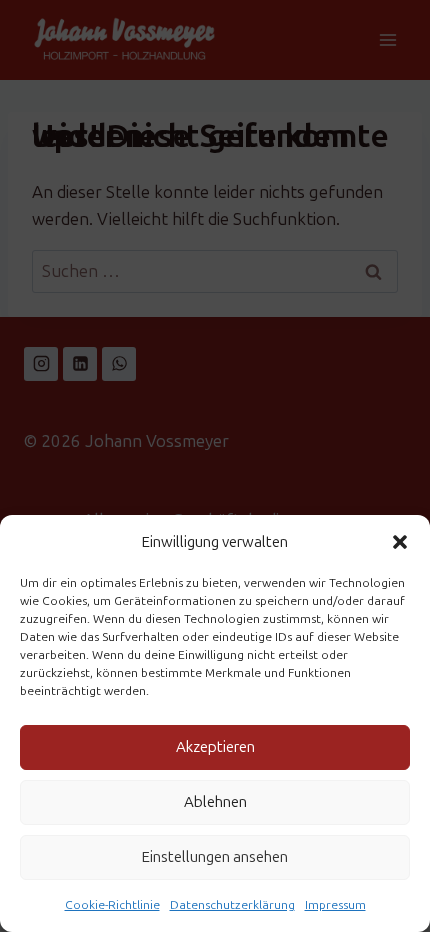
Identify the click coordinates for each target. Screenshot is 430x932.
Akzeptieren (215, 747)
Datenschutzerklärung (232, 905)
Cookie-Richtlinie (112, 905)
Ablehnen (215, 802)
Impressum (335, 905)
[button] (400, 542)
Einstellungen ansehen (215, 857)
